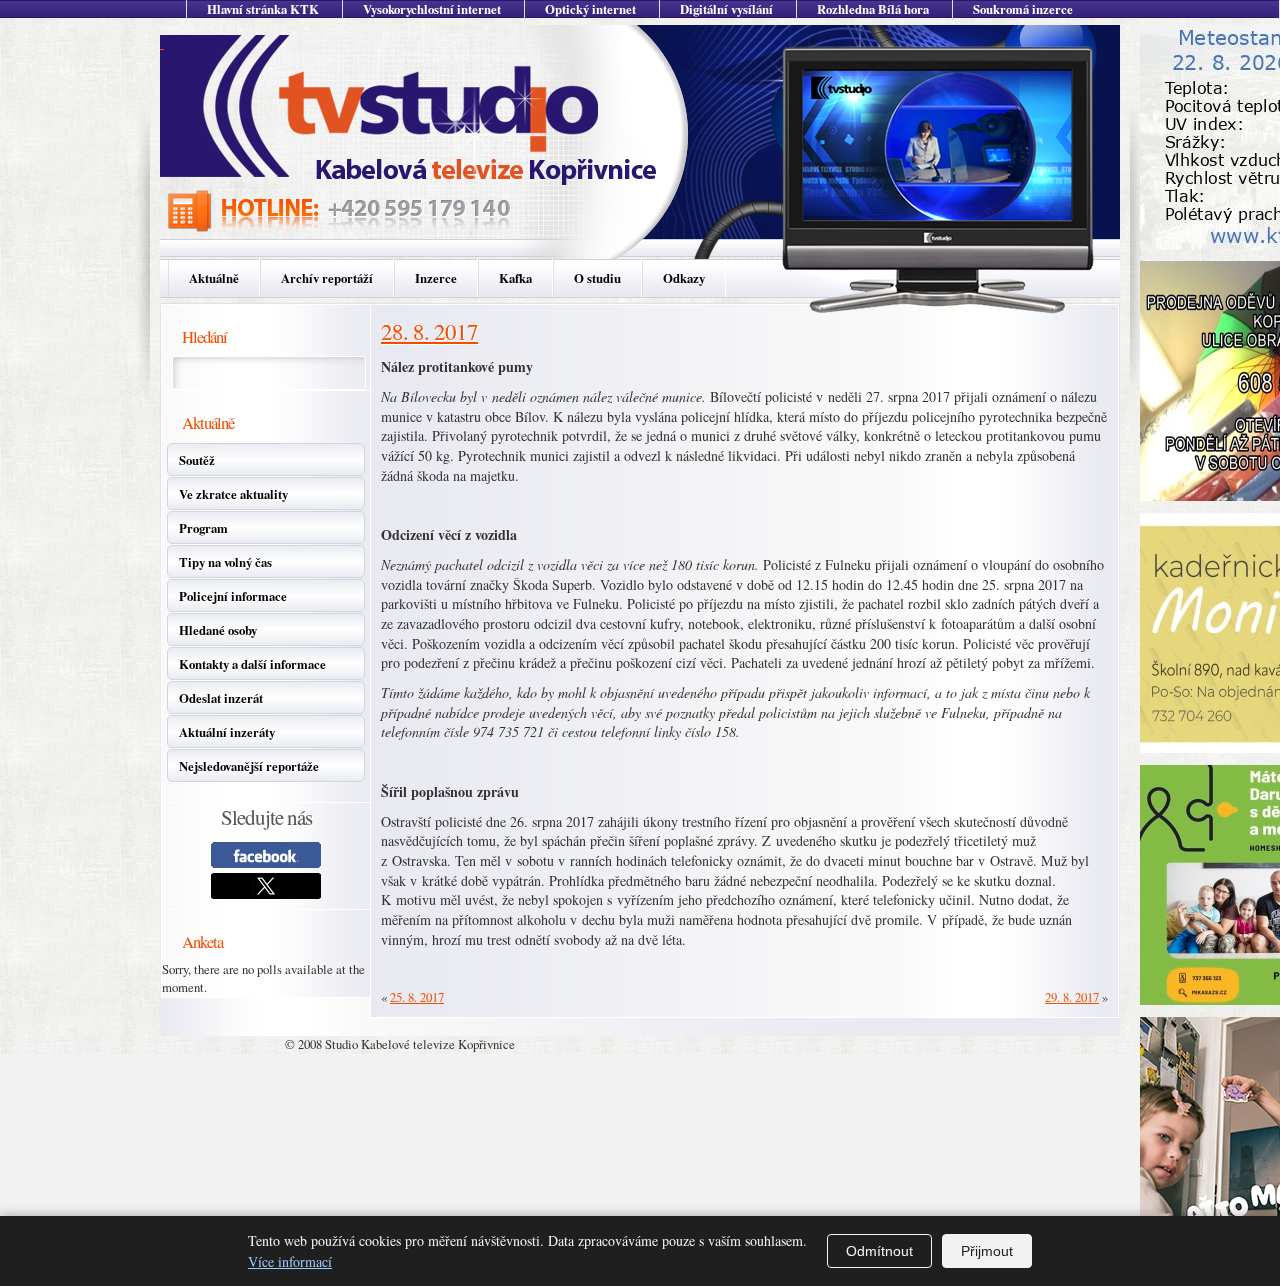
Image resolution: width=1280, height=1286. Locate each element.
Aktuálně (214, 278)
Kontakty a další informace (252, 664)
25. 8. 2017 (417, 997)
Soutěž (197, 460)
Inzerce (436, 278)
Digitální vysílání (726, 9)
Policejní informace (233, 596)
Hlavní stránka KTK (263, 9)
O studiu (597, 278)
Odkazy (684, 278)
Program (203, 528)
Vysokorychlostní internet (432, 9)
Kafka (515, 278)
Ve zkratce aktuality (233, 494)
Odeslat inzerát (221, 698)
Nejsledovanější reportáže (249, 766)
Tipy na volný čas (225, 562)
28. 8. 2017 (429, 331)
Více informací (290, 1261)
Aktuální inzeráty (227, 732)
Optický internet (590, 9)
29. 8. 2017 (1072, 997)
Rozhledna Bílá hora (873, 9)
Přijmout (987, 1251)
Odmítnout (879, 1251)
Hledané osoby (218, 630)
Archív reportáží (327, 278)
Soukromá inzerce (1023, 9)
